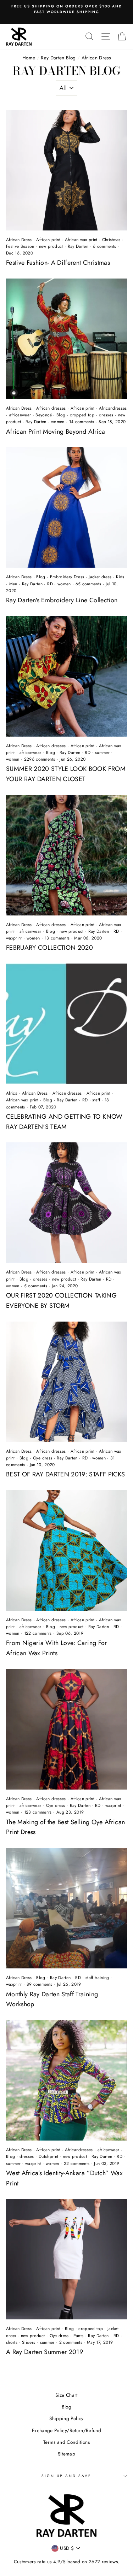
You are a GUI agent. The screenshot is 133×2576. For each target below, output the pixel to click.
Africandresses (113, 408)
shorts (12, 2342)
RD (50, 584)
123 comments (39, 1812)
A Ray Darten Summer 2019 (45, 2352)
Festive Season (20, 246)
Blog (61, 415)
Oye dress (43, 1458)
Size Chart (66, 2395)
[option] (66, 9)
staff (96, 1100)
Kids (120, 577)
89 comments (40, 1984)
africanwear (20, 415)
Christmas (111, 240)
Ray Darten (78, 246)
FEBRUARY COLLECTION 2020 (49, 948)
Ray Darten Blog (58, 58)
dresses (106, 415)
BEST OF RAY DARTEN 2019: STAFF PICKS (65, 1474)
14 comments (82, 422)
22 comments (77, 2164)
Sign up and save (67, 2476)
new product (51, 246)
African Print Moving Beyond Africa (56, 432)
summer (102, 753)
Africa (12, 1093)
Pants (79, 2336)
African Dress (19, 240)
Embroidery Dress (67, 577)
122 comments (39, 1633)
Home (29, 58)
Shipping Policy (66, 2418)
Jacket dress (100, 577)
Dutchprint (48, 2156)
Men (13, 584)
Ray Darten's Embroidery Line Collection (62, 600)
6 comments (105, 246)
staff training (97, 1978)
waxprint (14, 938)
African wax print (81, 240)
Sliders (29, 2342)
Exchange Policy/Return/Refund (66, 2430)
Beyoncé (43, 415)
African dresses (51, 408)
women (58, 422)
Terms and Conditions (66, 2442)
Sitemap (66, 2454)
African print (48, 240)
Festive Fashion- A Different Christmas (58, 263)
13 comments (58, 938)
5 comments (37, 1286)
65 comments (89, 584)
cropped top (82, 415)
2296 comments (40, 759)
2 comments (72, 2342)
